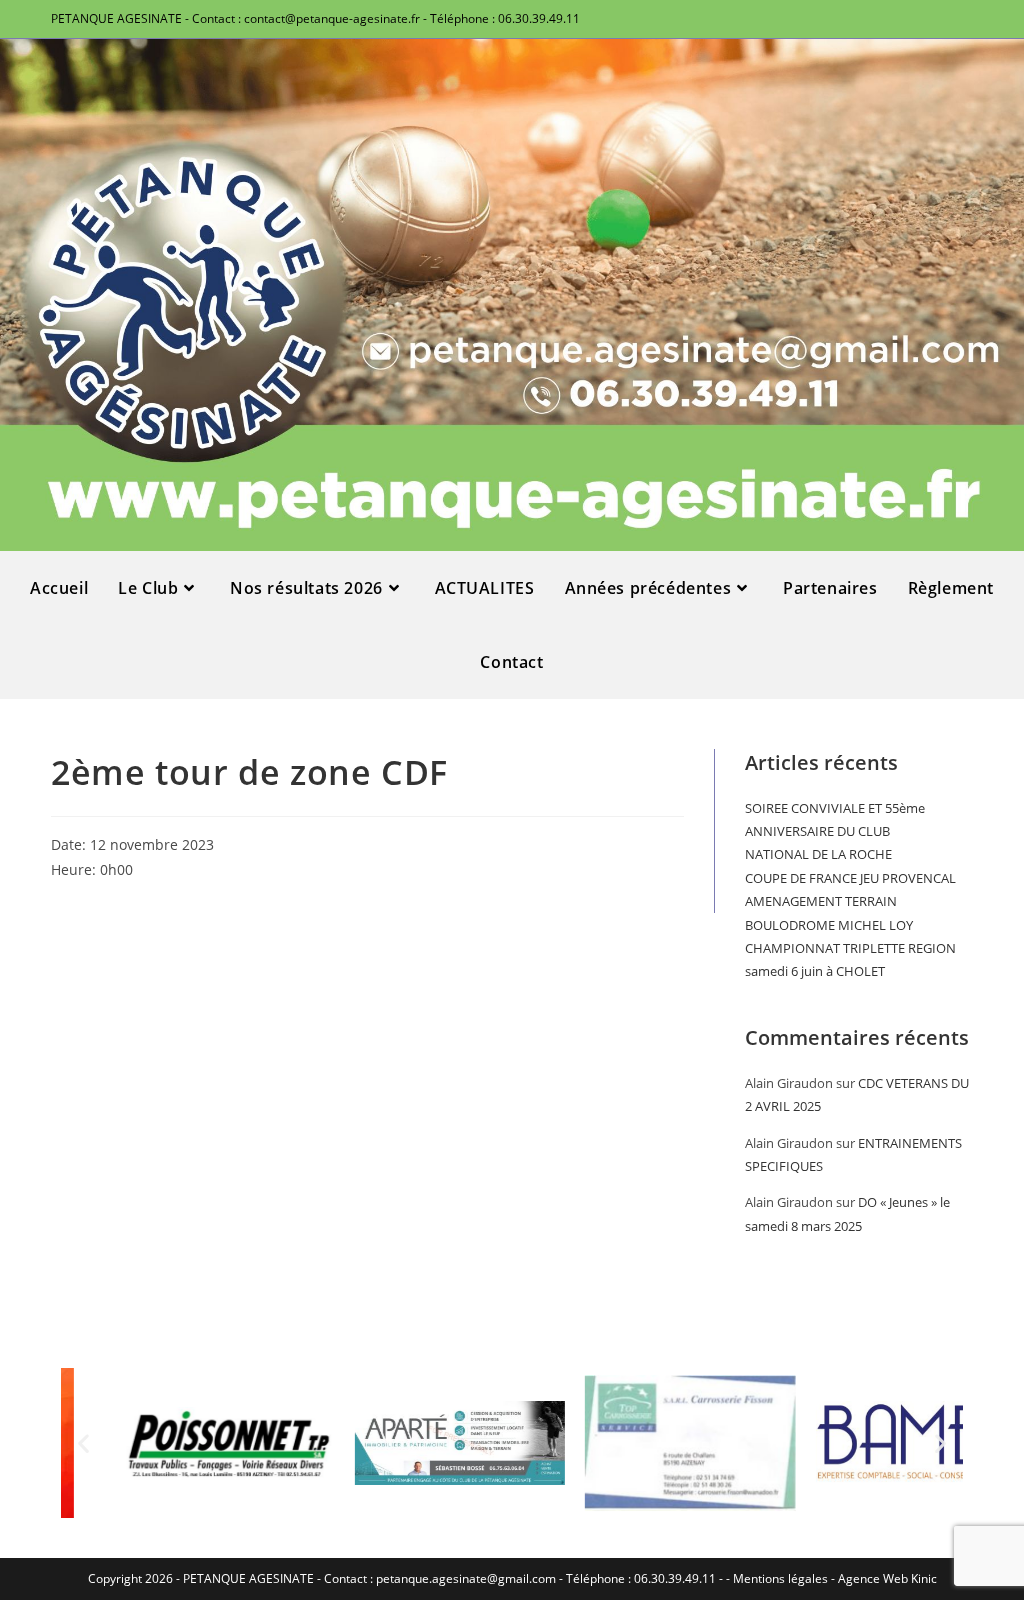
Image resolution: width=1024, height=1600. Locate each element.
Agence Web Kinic (887, 1578)
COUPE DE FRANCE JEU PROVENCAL (850, 878)
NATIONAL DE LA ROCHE (818, 854)
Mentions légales (780, 1578)
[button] (83, 1443)
